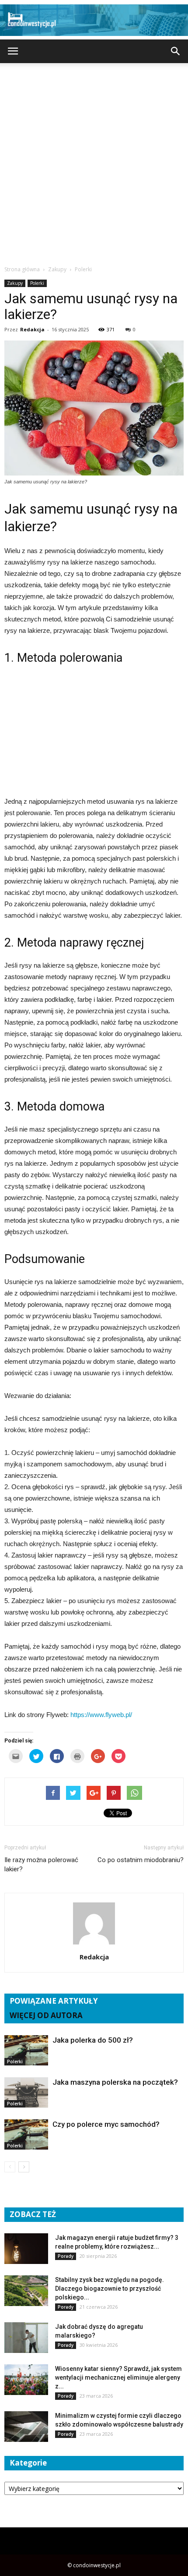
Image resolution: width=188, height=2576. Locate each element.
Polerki (37, 283)
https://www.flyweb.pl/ (101, 1715)
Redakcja (32, 329)
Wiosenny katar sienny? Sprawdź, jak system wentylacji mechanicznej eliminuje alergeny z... (118, 2377)
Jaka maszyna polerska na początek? (115, 2082)
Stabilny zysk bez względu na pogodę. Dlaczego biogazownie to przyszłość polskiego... (110, 2289)
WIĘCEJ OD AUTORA (46, 2015)
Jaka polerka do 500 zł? (93, 2040)
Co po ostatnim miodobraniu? (141, 1860)
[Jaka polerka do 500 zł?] (26, 2050)
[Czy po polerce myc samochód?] (26, 2134)
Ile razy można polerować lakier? (41, 1865)
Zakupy (15, 283)
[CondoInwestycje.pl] (94, 20)
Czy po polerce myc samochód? (106, 2124)
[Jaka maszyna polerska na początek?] (26, 2092)
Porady (66, 2256)
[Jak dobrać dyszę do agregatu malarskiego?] (26, 2338)
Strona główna (22, 269)
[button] (176, 51)
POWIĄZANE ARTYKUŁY (54, 2001)
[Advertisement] (94, 162)
